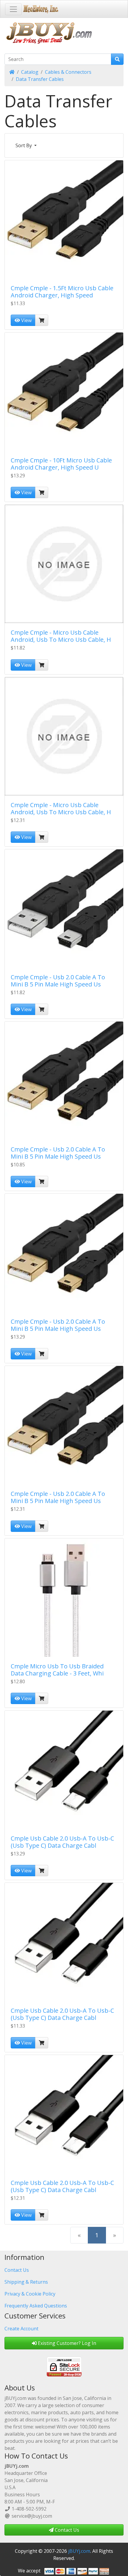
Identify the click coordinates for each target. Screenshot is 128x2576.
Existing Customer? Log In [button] (66, 2343)
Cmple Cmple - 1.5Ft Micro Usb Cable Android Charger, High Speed (62, 292)
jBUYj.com (79, 2551)
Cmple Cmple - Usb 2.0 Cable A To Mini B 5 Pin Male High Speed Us (58, 981)
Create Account (21, 2329)
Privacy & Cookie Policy (30, 2294)
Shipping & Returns (26, 2282)
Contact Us (17, 2270)
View (26, 320)
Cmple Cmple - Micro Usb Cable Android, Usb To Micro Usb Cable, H (61, 636)
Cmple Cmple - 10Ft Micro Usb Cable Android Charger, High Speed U (61, 464)
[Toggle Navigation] (13, 9)
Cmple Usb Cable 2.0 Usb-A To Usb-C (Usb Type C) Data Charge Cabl (62, 1842)
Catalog (30, 72)
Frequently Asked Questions (36, 2306)
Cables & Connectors (68, 72)
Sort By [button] (24, 145)
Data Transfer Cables (40, 79)
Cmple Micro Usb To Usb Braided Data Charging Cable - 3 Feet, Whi (57, 1670)
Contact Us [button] (66, 2530)
